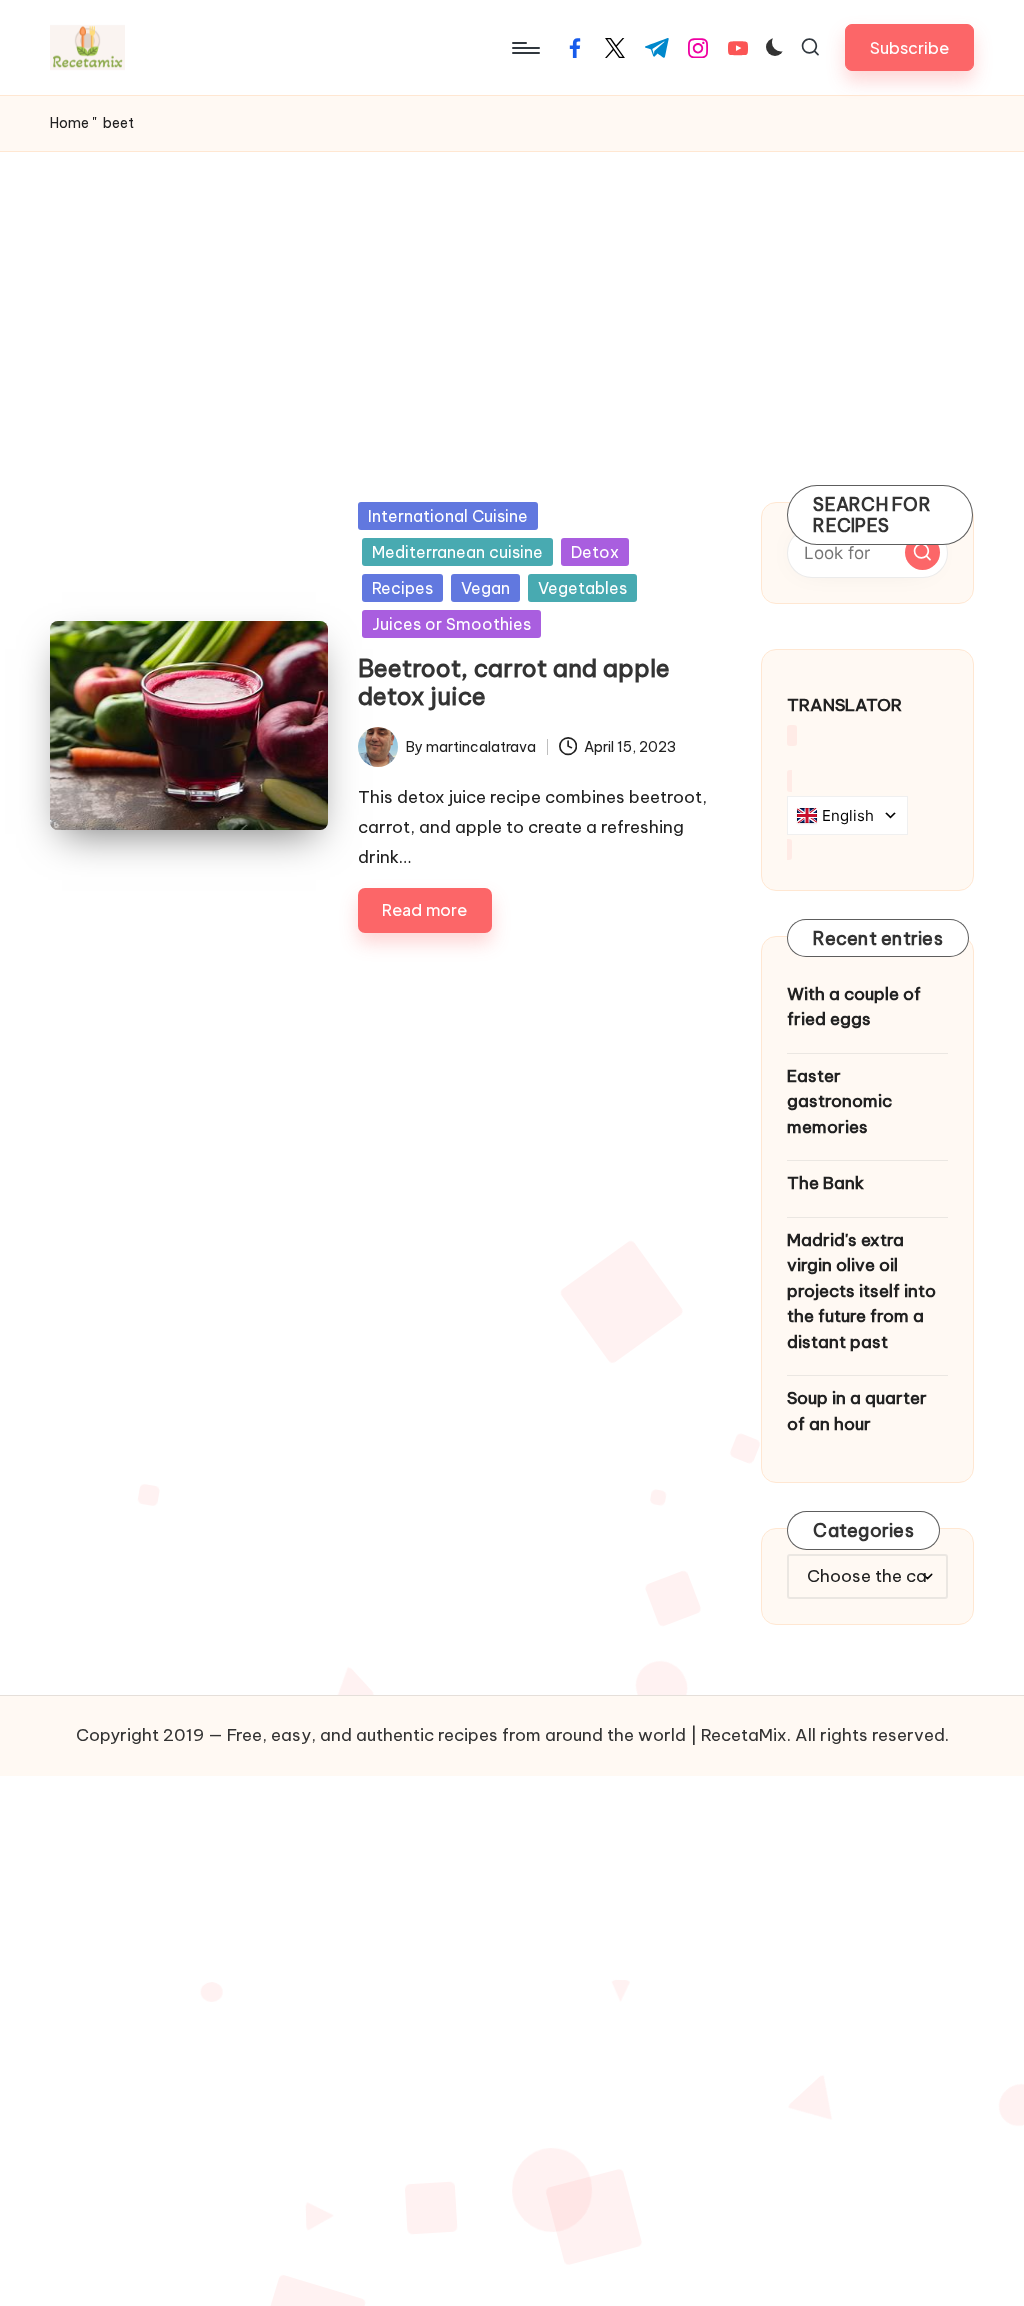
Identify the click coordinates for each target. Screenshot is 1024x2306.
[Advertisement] (512, 302)
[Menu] (524, 48)
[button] (909, 47)
